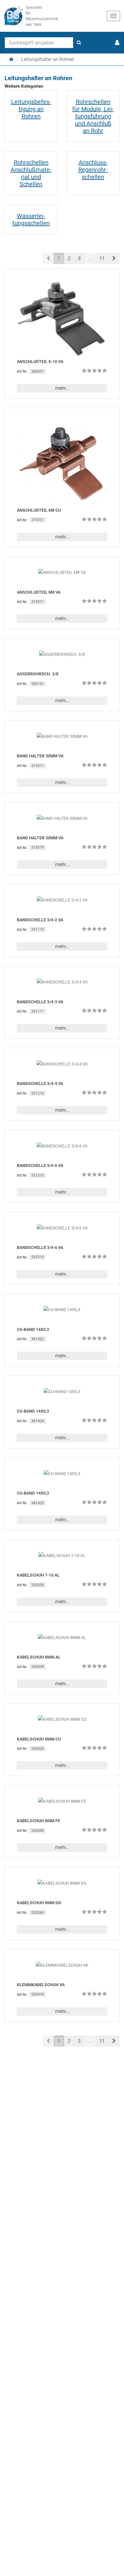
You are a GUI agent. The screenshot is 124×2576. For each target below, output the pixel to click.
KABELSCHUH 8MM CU (39, 1739)
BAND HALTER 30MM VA (40, 756)
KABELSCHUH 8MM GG (39, 1903)
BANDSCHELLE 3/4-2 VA (40, 920)
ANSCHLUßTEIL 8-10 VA (40, 362)
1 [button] (59, 258)
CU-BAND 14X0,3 (33, 1329)
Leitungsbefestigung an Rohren (31, 109)
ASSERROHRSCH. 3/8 (38, 674)
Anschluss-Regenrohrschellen (93, 170)
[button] (114, 258)
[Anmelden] (117, 43)
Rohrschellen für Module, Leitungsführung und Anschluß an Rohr (93, 116)
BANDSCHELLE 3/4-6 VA (40, 1165)
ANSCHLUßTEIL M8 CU (39, 510)
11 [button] (102, 258)
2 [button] (69, 258)
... (90, 258)
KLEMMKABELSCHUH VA (41, 1985)
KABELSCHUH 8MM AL (39, 1657)
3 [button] (79, 258)
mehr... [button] (62, 388)
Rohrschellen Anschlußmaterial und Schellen (31, 173)
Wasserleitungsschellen (31, 220)
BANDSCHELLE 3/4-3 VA (40, 1002)
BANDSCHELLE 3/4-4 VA (40, 1083)
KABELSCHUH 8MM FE (39, 1821)
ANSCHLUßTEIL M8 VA (39, 592)
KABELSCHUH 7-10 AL (38, 1575)
